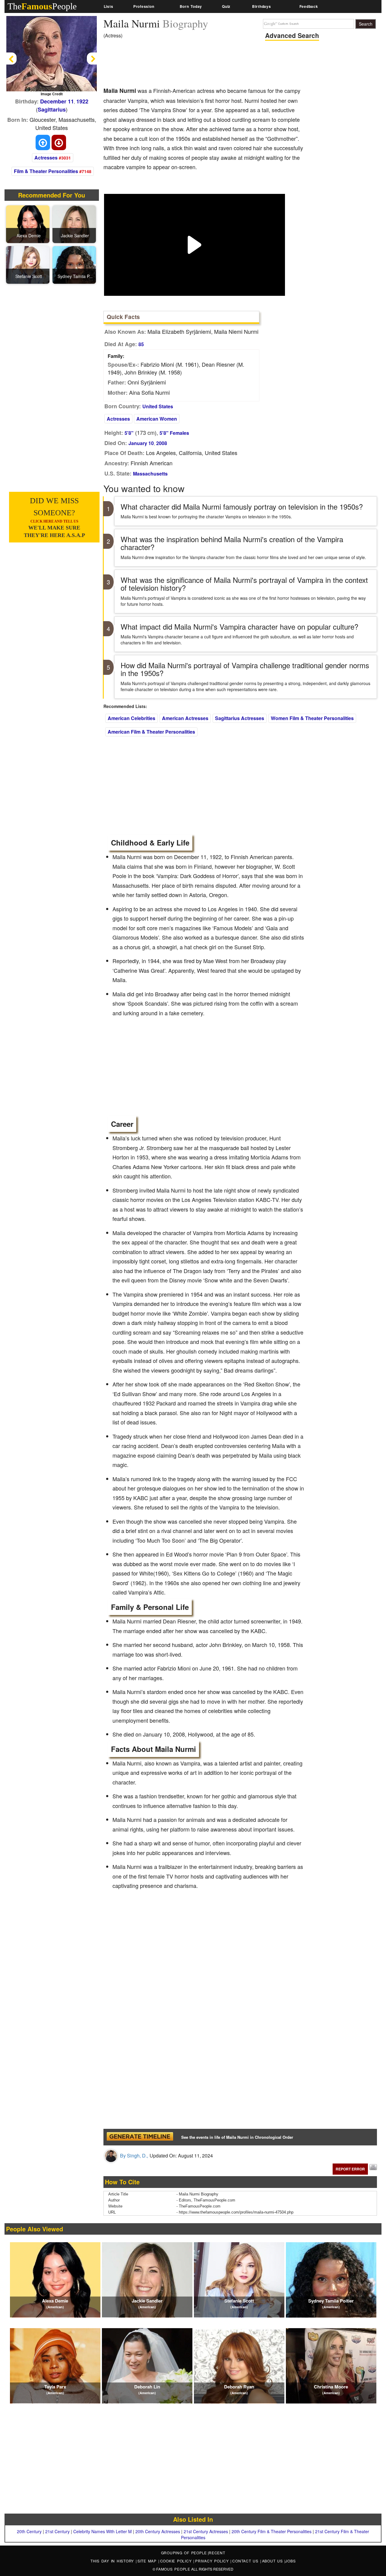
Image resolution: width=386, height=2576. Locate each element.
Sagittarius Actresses (240, 718)
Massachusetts (150, 474)
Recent (217, 2553)
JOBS (290, 2561)
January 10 (141, 443)
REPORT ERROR (350, 2169)
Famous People (173, 2569)
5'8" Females (174, 433)
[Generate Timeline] (140, 2137)
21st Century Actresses (206, 2531)
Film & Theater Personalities (46, 171)
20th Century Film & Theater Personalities (272, 2531)
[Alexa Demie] (29, 223)
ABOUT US (273, 2561)
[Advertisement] (213, 65)
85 (141, 344)
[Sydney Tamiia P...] (75, 264)
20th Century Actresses (158, 2531)
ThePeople (42, 6)
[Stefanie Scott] (29, 264)
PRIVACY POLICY (213, 2561)
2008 (162, 443)
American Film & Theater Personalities (151, 732)
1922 (82, 101)
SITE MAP (148, 2561)
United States (158, 406)
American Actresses (185, 718)
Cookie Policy (177, 2561)
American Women (157, 419)
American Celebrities (131, 718)
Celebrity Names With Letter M (103, 2531)
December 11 (57, 101)
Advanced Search (292, 35)
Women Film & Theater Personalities (312, 718)
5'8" (129, 433)
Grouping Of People (184, 2553)
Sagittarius (52, 109)
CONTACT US (246, 2561)
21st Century (57, 2531)
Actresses (46, 158)
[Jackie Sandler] (75, 223)
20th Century (29, 2531)
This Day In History (113, 2561)
